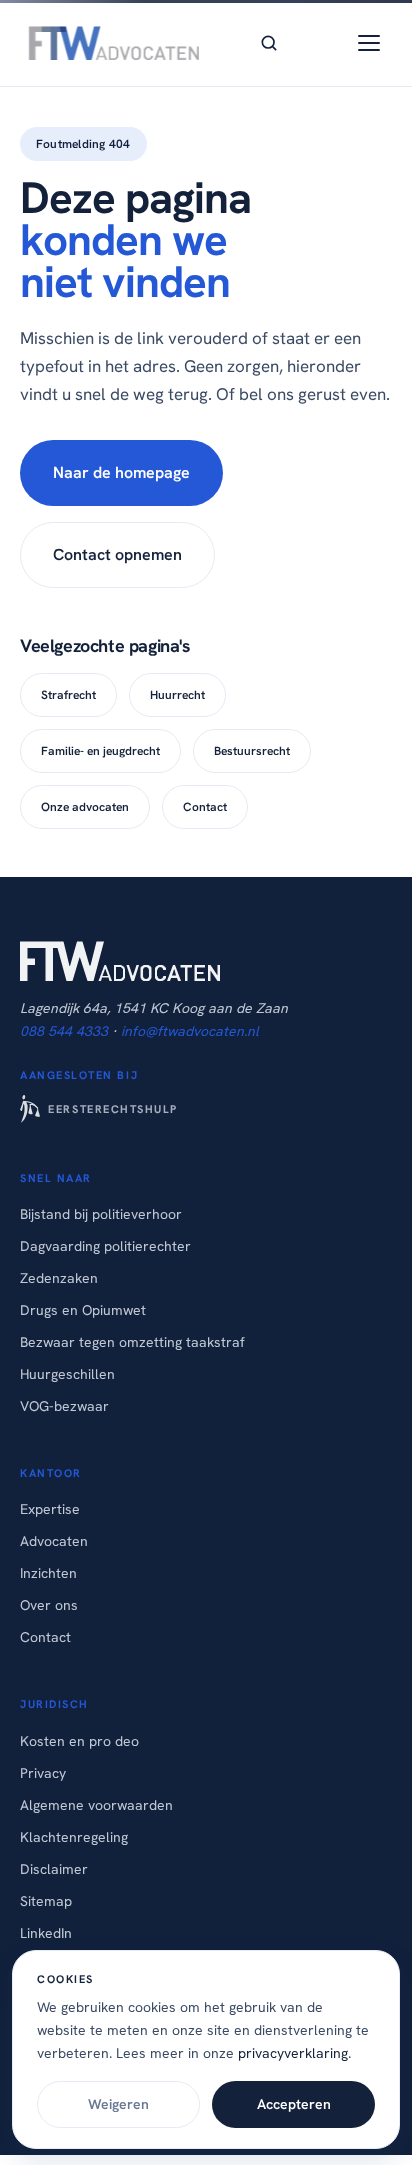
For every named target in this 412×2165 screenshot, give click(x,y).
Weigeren (118, 2104)
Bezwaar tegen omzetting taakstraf (132, 1342)
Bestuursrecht (252, 751)
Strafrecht (68, 695)
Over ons (49, 1605)
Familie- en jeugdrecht (100, 751)
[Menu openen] (369, 43)
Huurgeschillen (67, 1374)
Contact (205, 807)
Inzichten (48, 1573)
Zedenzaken (59, 1278)
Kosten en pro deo (79, 1741)
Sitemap (46, 1901)
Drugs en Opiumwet (83, 1310)
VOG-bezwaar (64, 1406)
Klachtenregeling (74, 1837)
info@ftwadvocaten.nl (190, 1031)
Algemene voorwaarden (96, 1805)
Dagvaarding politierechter (105, 1246)
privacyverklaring (293, 2053)
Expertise (50, 1509)
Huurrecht (177, 695)
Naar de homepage (121, 472)
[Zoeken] (269, 43)
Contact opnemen (117, 554)
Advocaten (54, 1541)
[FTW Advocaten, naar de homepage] (110, 43)
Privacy (43, 1773)
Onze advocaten (85, 807)
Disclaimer (54, 1869)
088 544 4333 (64, 1031)
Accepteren (294, 2104)
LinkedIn (46, 1933)
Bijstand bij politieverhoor (101, 1214)
